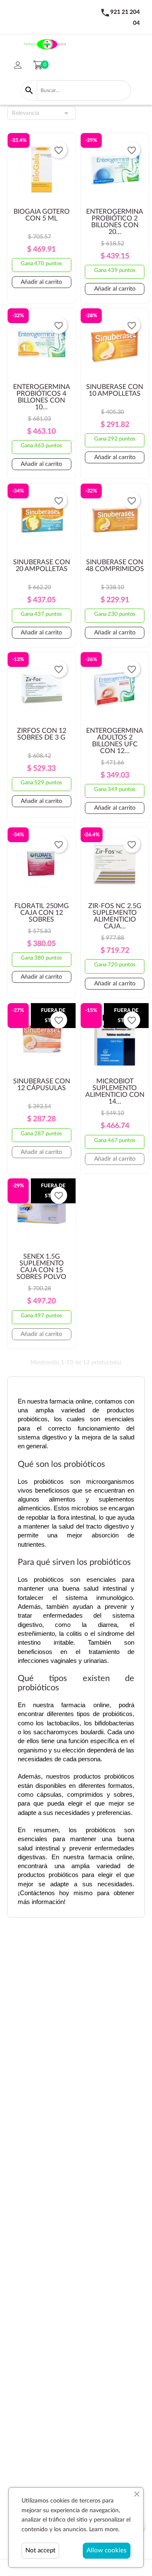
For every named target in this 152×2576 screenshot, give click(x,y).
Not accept (40, 2550)
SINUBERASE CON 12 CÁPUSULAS (42, 1085)
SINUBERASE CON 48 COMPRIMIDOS (115, 566)
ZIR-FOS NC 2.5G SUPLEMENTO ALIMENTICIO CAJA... (115, 916)
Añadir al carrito (41, 282)
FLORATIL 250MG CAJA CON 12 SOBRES (42, 913)
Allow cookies (107, 2550)
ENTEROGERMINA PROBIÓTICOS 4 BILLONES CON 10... (42, 397)
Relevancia (42, 113)
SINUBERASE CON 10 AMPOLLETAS (115, 390)
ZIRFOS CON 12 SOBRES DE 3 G (42, 734)
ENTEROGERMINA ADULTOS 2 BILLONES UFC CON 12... (115, 741)
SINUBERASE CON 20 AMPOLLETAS (42, 566)
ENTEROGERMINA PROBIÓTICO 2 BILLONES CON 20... (115, 222)
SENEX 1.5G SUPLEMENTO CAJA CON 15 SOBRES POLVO (41, 1267)
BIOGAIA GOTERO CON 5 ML (42, 215)
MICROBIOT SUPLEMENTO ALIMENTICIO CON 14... (115, 1091)
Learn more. (104, 2530)
